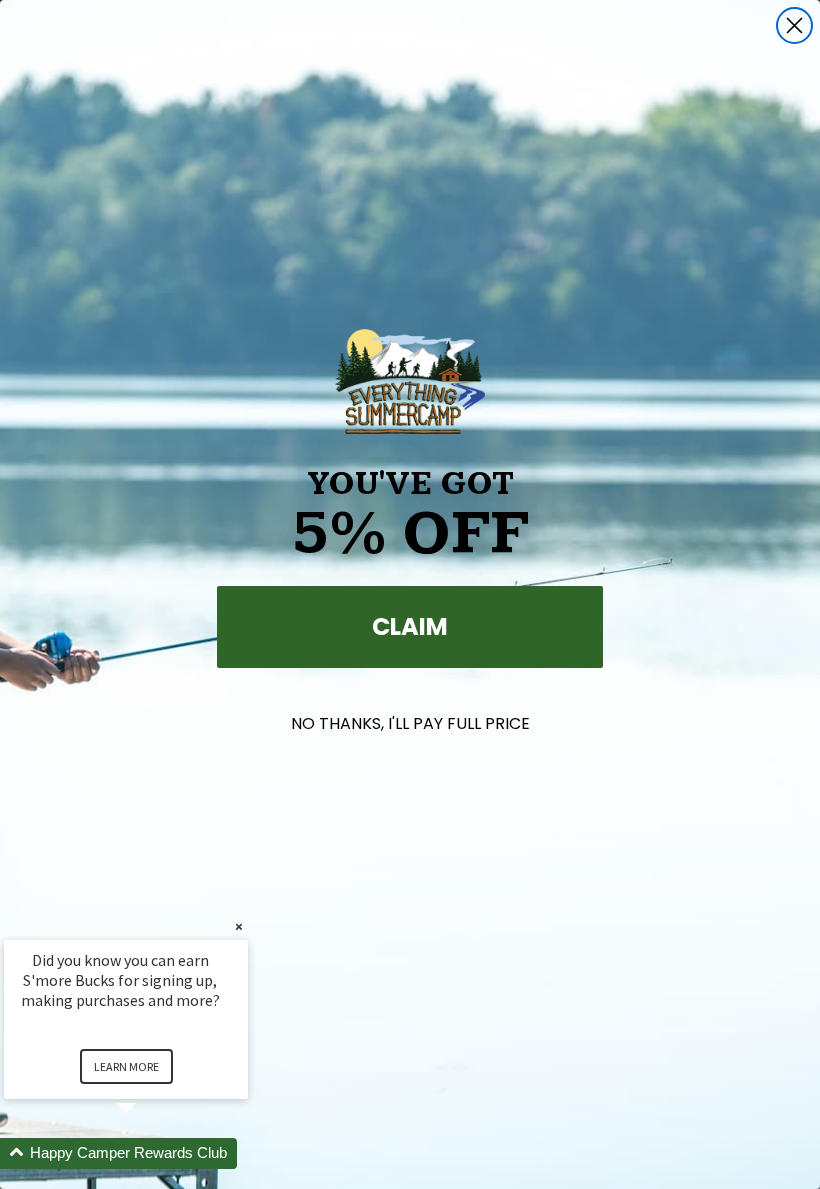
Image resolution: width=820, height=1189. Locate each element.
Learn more (126, 1066)
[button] (150, 1153)
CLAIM (410, 626)
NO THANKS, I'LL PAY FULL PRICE (410, 723)
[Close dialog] (794, 25)
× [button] (239, 926)
